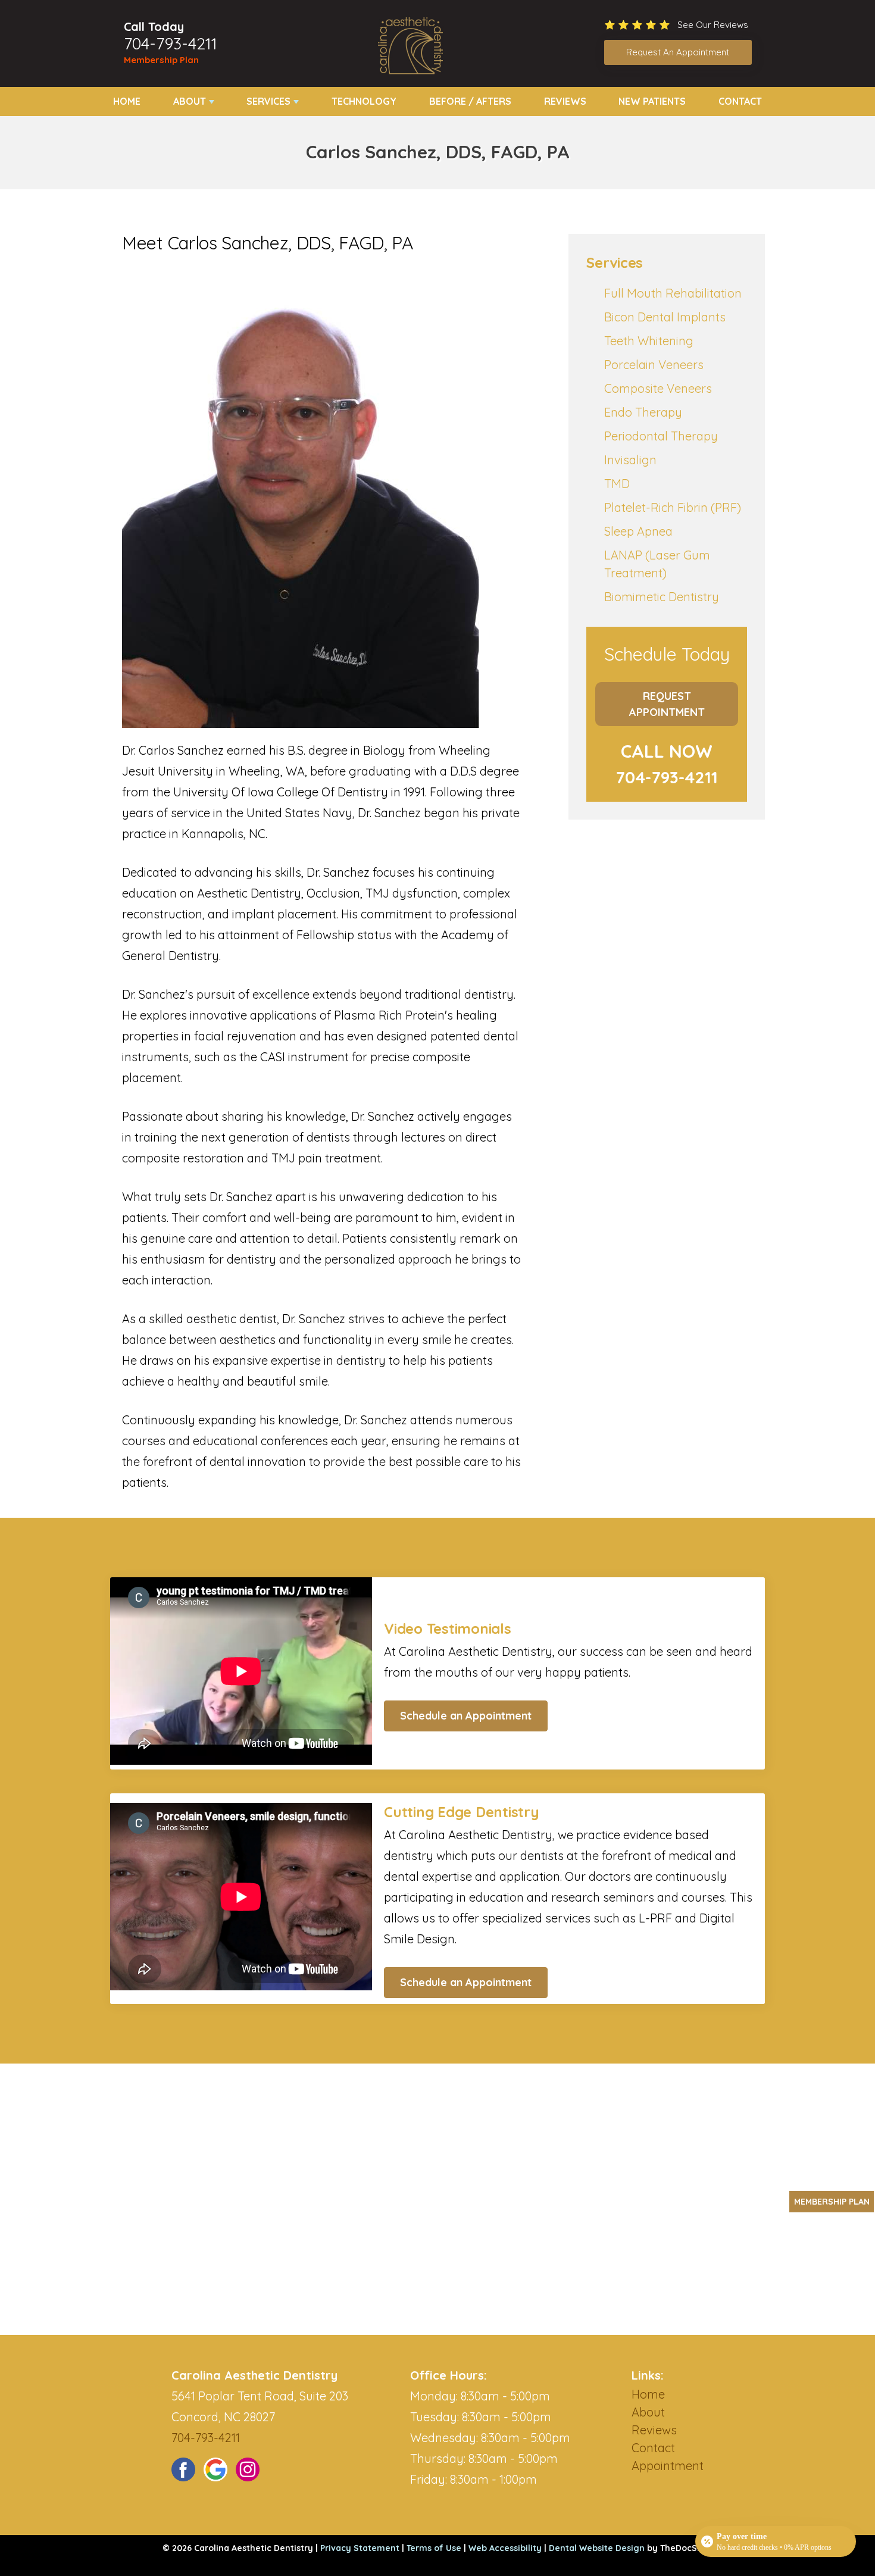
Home (127, 101)
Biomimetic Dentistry (662, 597)
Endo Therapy (643, 412)
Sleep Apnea (638, 531)
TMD (617, 484)
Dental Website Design (597, 2548)
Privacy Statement (360, 2548)
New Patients (652, 101)
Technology (364, 101)
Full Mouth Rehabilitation (673, 293)
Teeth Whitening (649, 341)
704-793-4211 (171, 43)
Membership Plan (161, 60)
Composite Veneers (658, 388)
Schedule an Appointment (466, 1716)
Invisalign (630, 460)
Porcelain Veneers (654, 365)
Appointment (668, 2466)
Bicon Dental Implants (665, 317)
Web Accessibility (505, 2548)
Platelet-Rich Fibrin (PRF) (673, 507)
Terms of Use (434, 2548)
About (190, 101)
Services (268, 101)
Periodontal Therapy (661, 436)
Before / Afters (470, 101)
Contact (740, 101)
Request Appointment (667, 704)
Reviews (565, 101)
